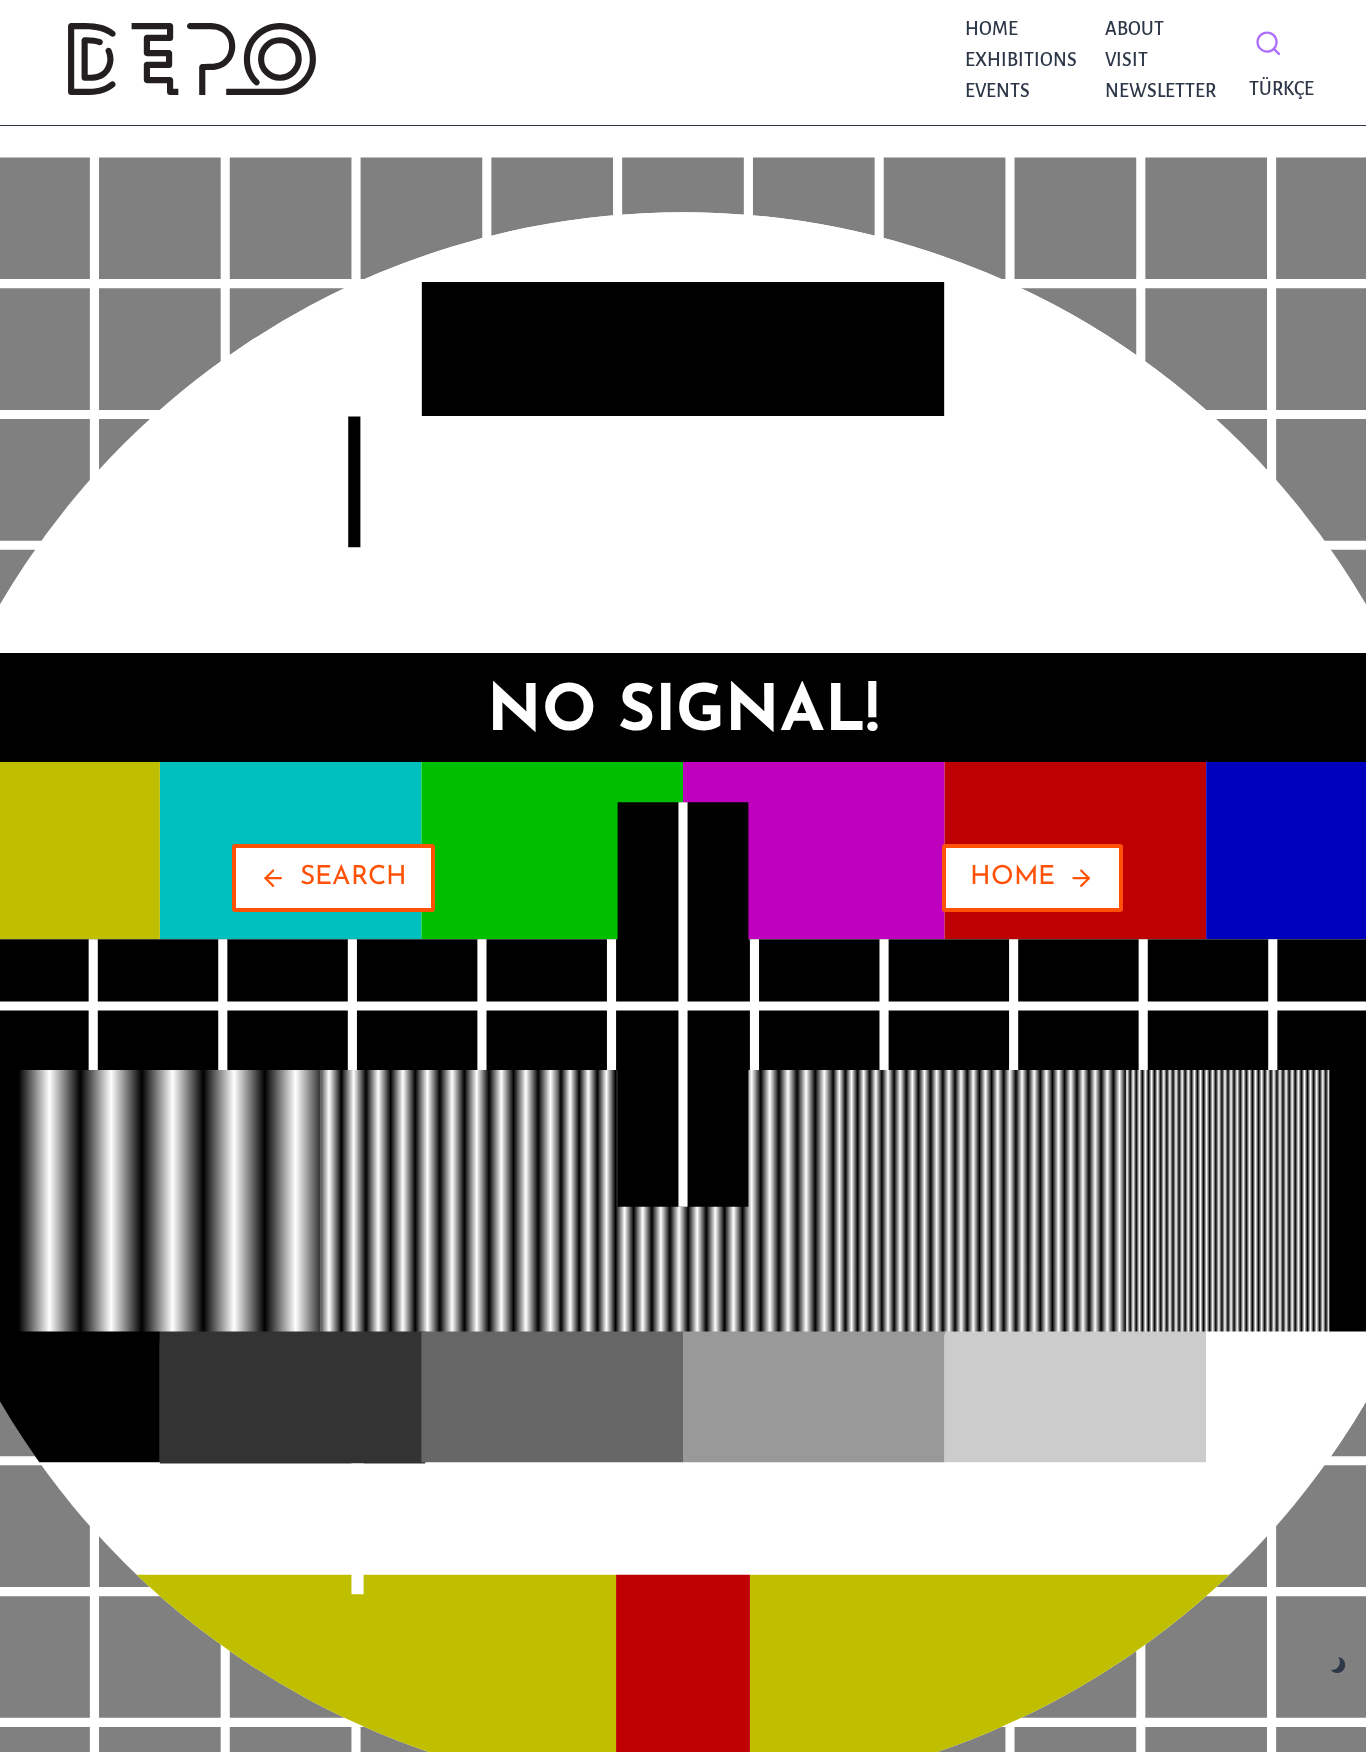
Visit (1126, 60)
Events (997, 91)
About (1134, 29)
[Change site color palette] (1338, 1665)
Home (991, 29)
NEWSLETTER (1160, 91)
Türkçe (1276, 89)
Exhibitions (1021, 60)
